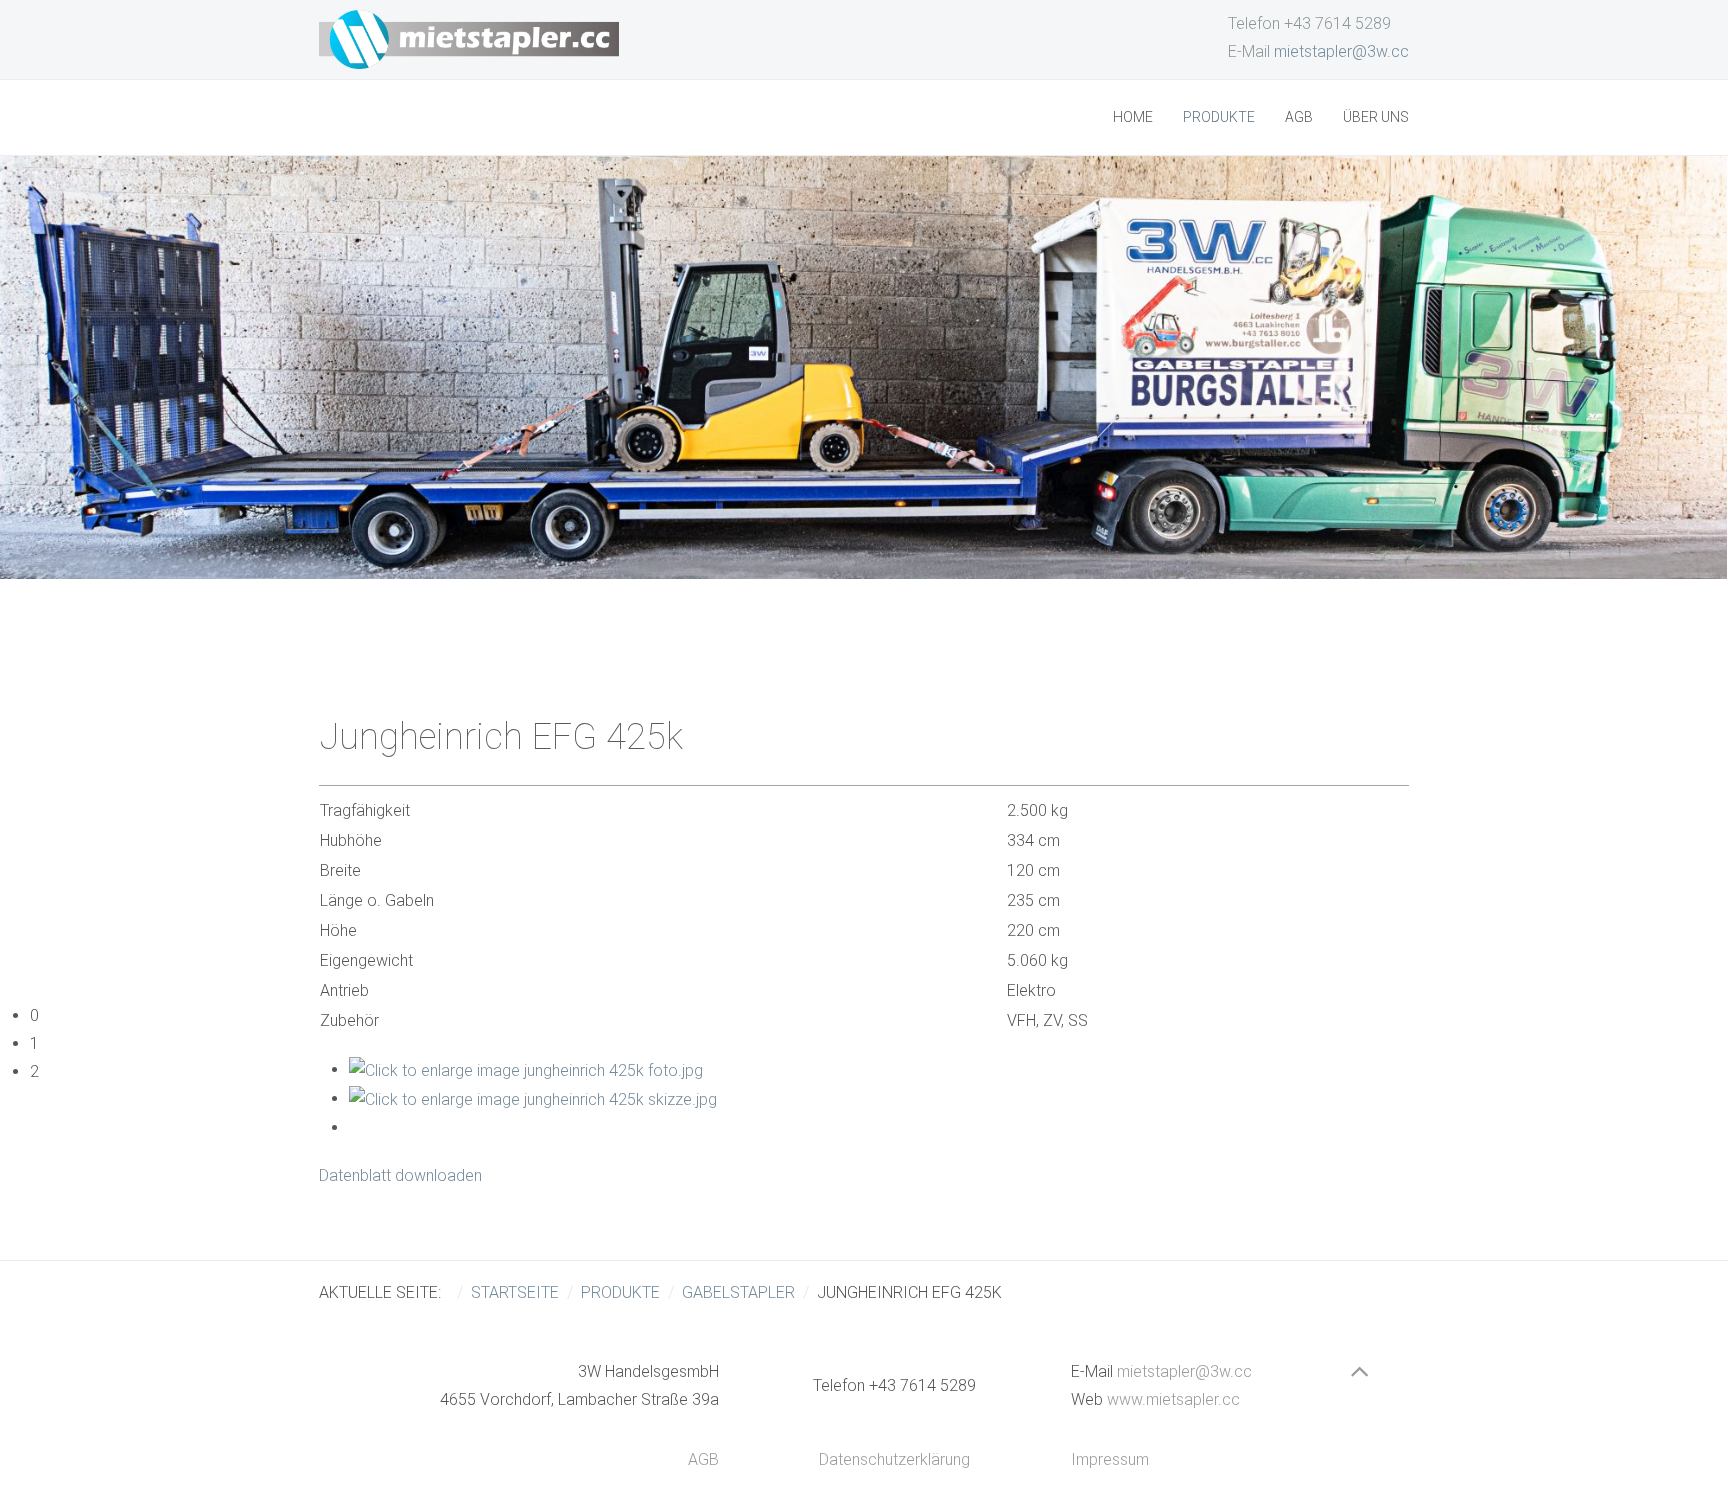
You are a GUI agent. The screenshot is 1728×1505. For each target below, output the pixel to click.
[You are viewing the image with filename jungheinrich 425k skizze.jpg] (533, 1098)
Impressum (1110, 1459)
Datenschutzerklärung (894, 1459)
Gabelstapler (738, 1292)
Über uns (1376, 117)
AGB (1299, 117)
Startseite (515, 1292)
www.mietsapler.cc (1173, 1399)
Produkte (1219, 117)
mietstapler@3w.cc (1341, 51)
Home (1133, 117)
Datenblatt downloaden (400, 1175)
